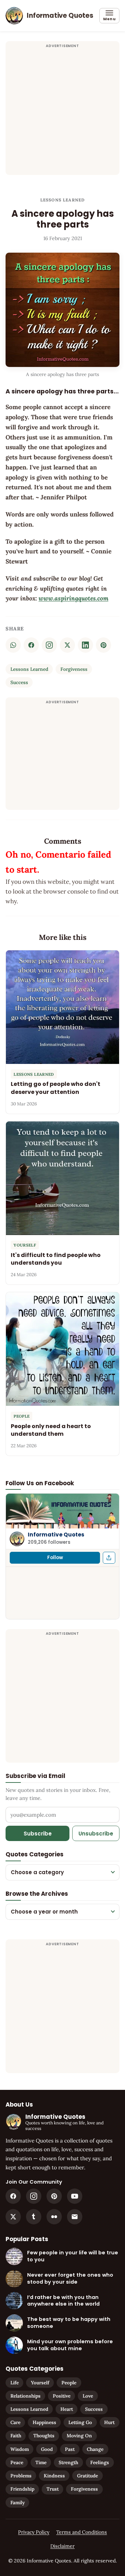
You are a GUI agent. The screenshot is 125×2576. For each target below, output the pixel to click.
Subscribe (38, 1834)
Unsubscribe (96, 1834)
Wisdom (20, 2449)
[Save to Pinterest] (103, 645)
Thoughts (44, 2436)
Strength (68, 2462)
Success (19, 682)
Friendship (22, 2489)
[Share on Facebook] (31, 645)
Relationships (26, 2396)
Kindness (54, 2476)
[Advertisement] (62, 112)
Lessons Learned (63, 200)
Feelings (100, 2462)
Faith (16, 2436)
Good (47, 2449)
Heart (67, 2409)
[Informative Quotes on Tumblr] (34, 2217)
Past (70, 2449)
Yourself (40, 2383)
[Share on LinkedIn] (85, 645)
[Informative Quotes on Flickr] (54, 2217)
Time (41, 2462)
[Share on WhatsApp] (13, 645)
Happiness (44, 2422)
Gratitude (87, 2476)
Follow (55, 1558)
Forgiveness (74, 669)
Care (15, 2422)
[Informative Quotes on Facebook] (13, 2196)
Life (15, 2383)
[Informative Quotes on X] (13, 2217)
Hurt (109, 2422)
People (69, 2383)
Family (18, 2502)
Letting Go (80, 2422)
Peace (17, 2462)
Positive (62, 2396)
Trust (53, 2489)
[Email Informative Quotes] (75, 2217)
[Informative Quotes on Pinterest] (54, 2196)
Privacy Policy (34, 2532)
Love (88, 2396)
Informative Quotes (56, 1535)
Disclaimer (62, 2546)
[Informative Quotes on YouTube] (75, 2196)
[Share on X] (67, 645)
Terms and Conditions (82, 2532)
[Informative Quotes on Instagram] (49, 645)
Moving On (79, 2436)
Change (95, 2449)
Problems (21, 2476)
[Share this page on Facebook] (109, 1558)
